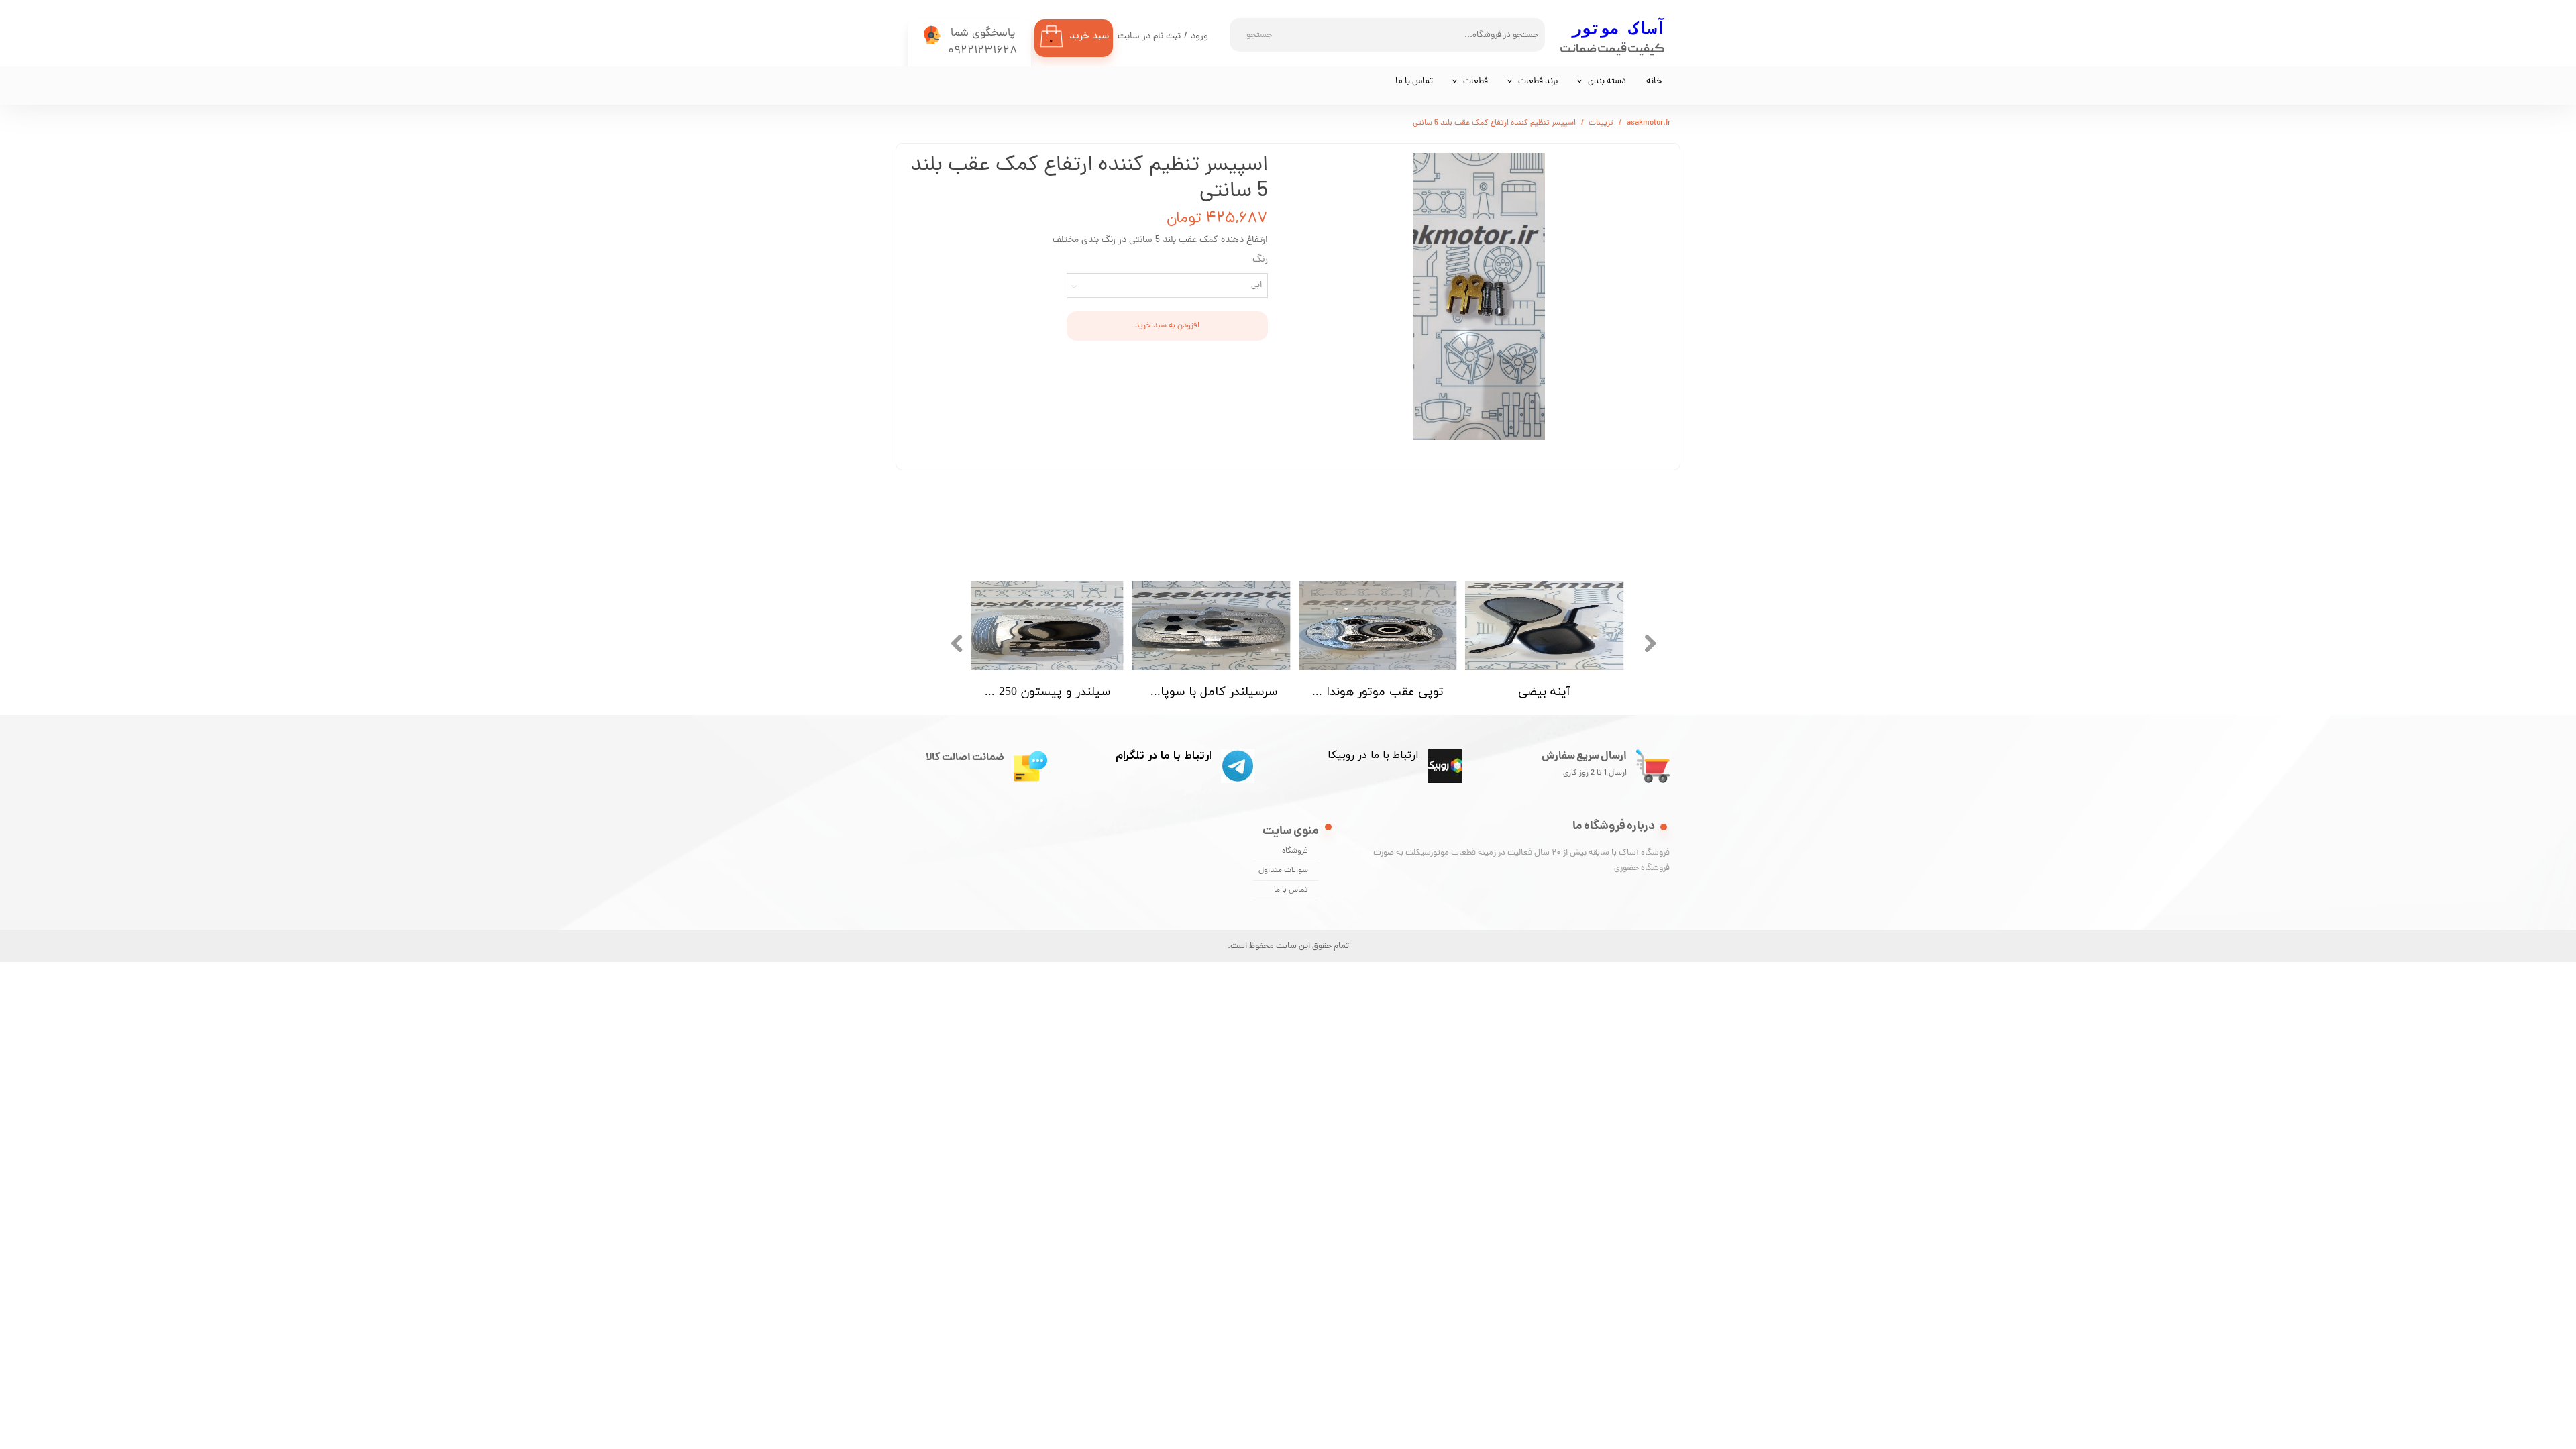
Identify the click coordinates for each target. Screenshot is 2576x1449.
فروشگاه (1295, 851)
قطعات (1475, 82)
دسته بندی (1607, 82)
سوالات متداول (1283, 871)
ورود (1199, 37)
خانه (1654, 82)
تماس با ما (1414, 82)
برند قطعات (1538, 82)
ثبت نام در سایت (1149, 37)
